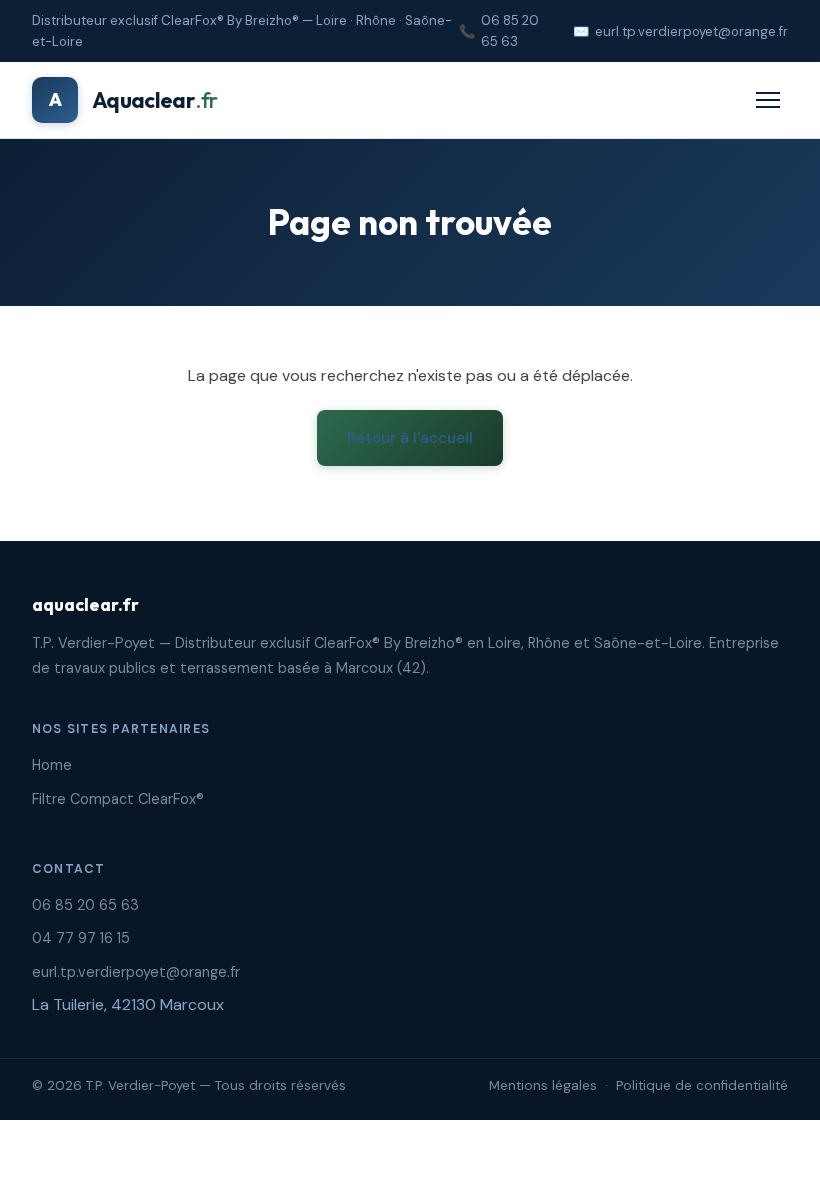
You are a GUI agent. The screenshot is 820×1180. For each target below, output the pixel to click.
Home (52, 765)
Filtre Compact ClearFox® (118, 799)
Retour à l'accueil (410, 438)
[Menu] (768, 100)
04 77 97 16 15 (81, 938)
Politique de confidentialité (702, 1085)
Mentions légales (543, 1085)
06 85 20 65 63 (510, 31)
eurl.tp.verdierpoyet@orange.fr (691, 31)
